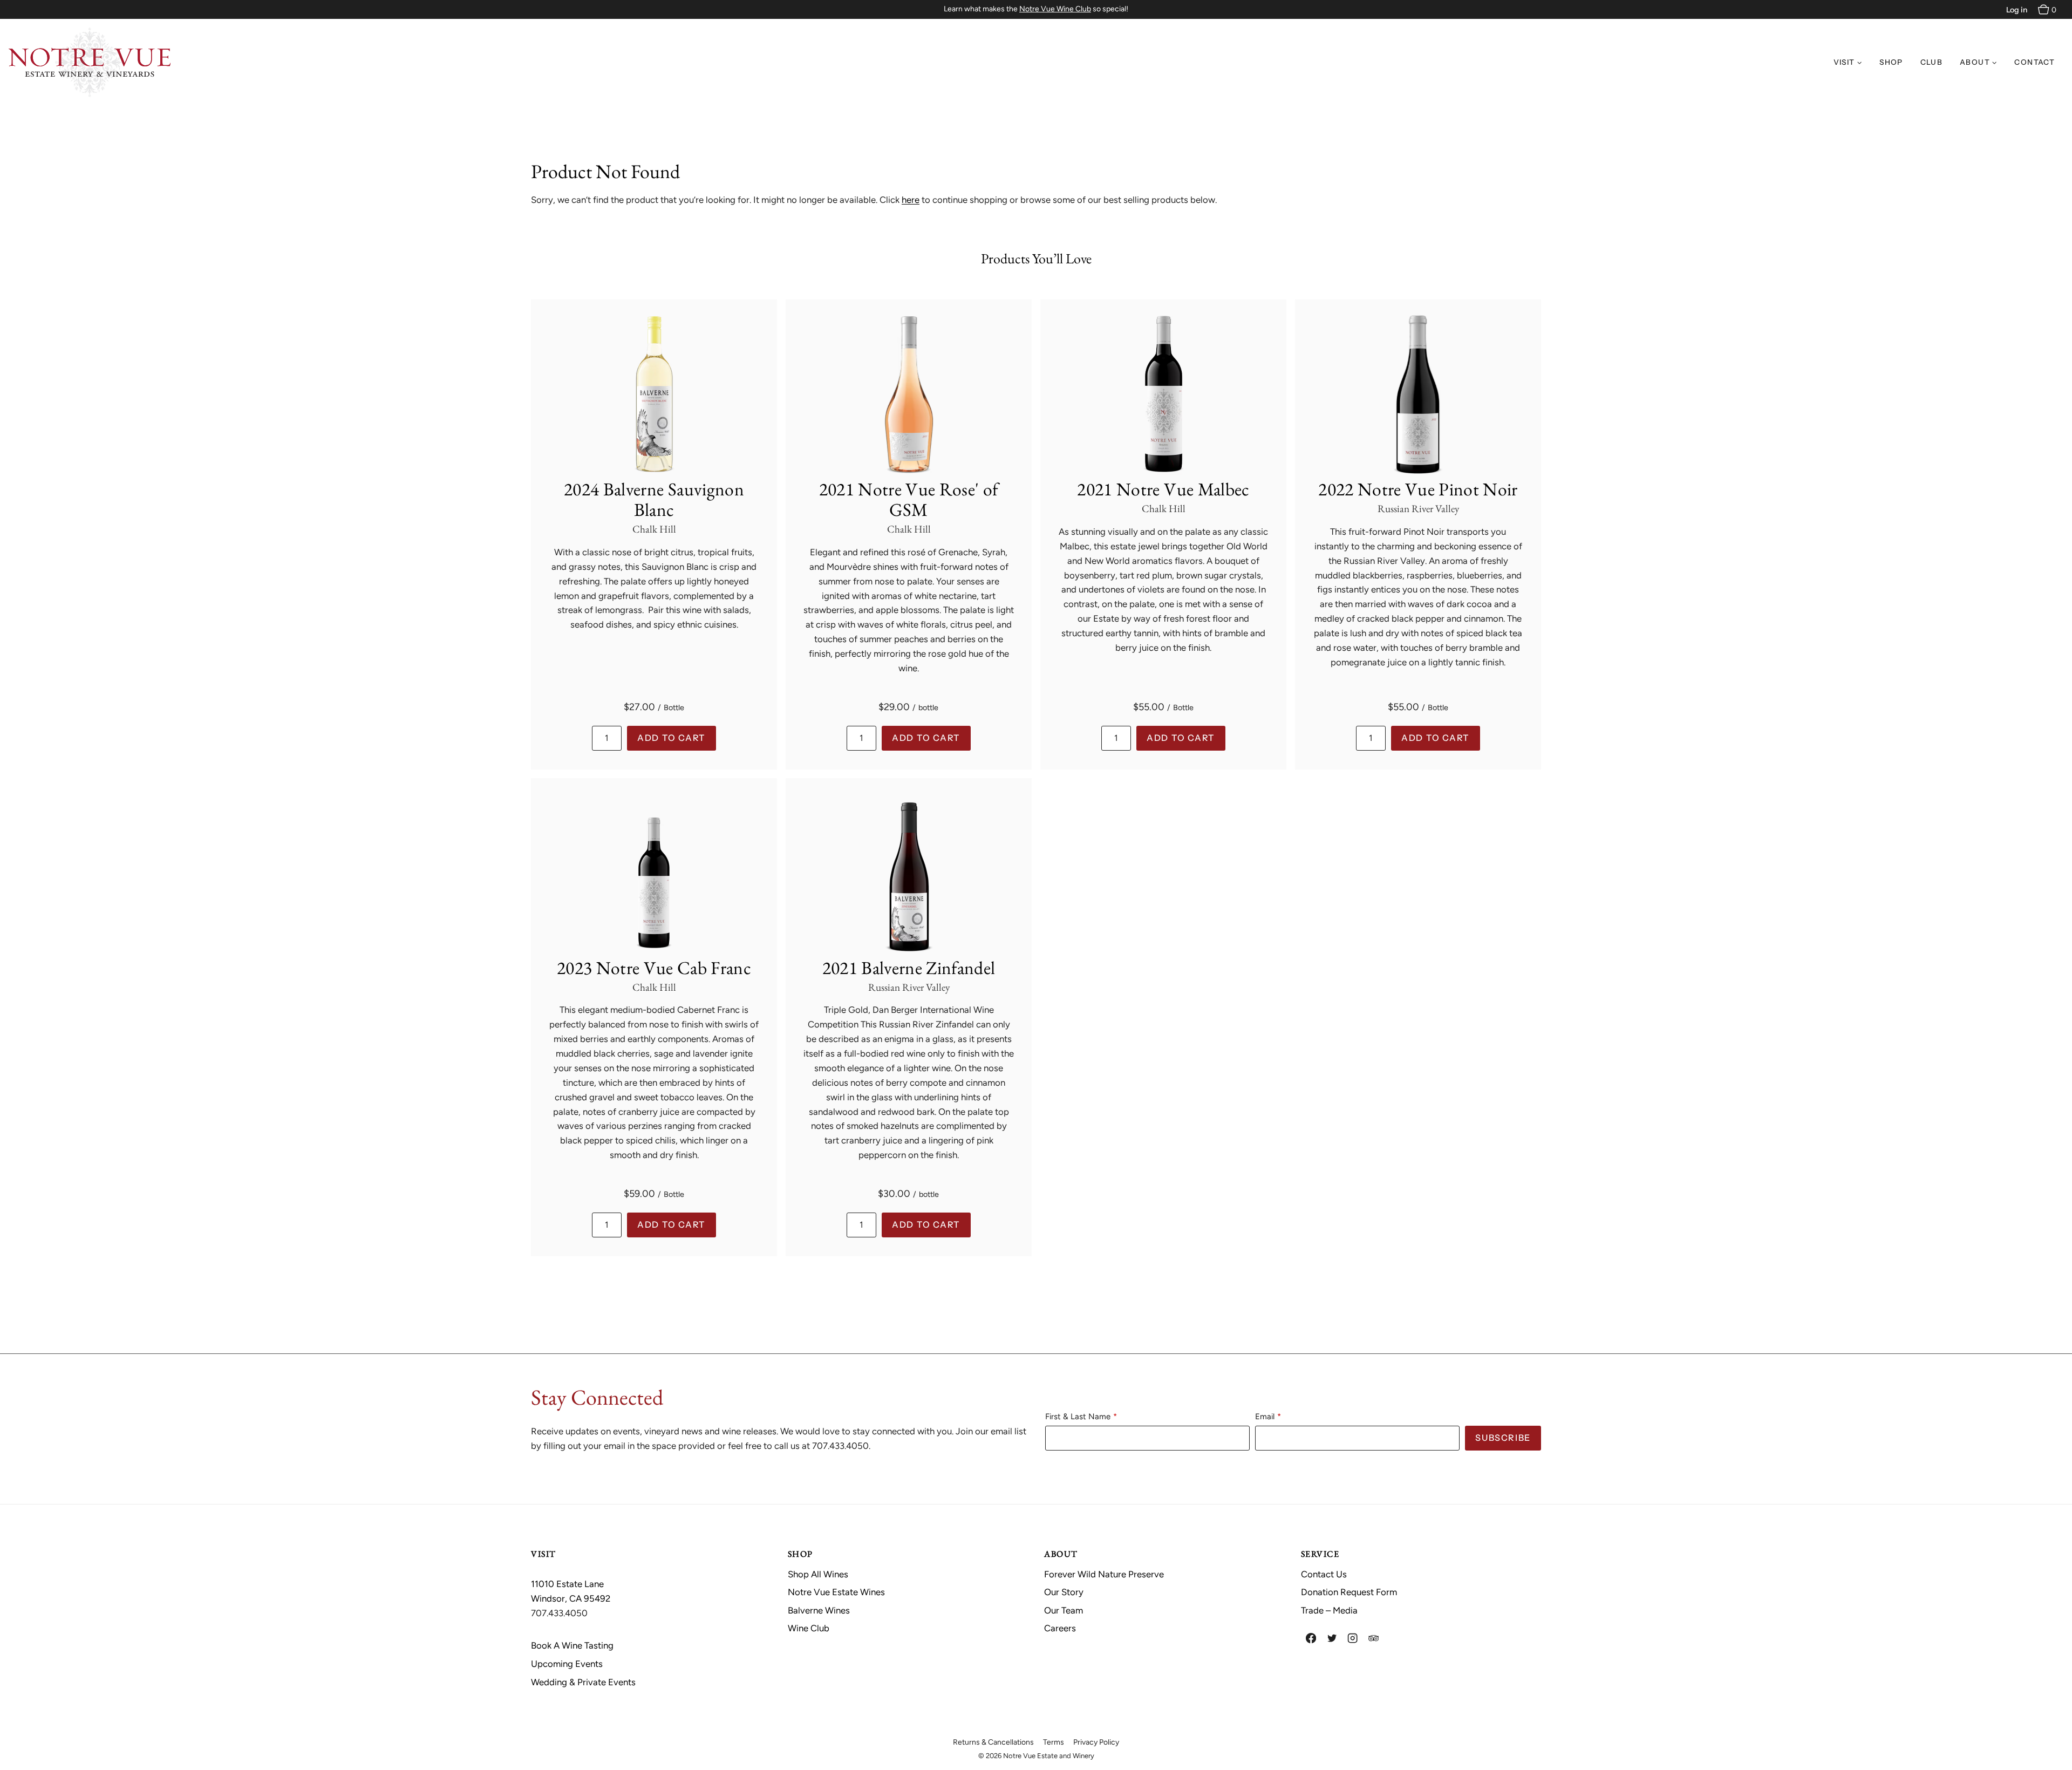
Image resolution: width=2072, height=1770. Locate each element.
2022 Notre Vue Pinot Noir (1418, 489)
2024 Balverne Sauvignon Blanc (654, 499)
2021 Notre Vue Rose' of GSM (909, 499)
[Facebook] (1311, 1639)
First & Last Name (1078, 1417)
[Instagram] (1353, 1639)
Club (1931, 62)
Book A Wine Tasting (572, 1645)
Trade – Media (1329, 1610)
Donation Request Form (1349, 1592)
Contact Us (1324, 1574)
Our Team (1064, 1610)
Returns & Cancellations (993, 1742)
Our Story (1064, 1592)
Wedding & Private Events (583, 1682)
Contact (2034, 62)
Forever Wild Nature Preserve (1104, 1574)
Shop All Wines (818, 1574)
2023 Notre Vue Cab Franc (654, 968)
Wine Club (809, 1628)
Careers (1060, 1628)
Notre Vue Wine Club (1055, 9)
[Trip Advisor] (1374, 1639)
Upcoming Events (567, 1664)
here (911, 200)
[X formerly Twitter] (1332, 1639)
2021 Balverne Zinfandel (909, 968)
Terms (1054, 1742)
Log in (2017, 10)
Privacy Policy (1096, 1742)
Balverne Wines (819, 1610)
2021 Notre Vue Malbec (1163, 489)
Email (1265, 1417)
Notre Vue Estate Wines (836, 1592)
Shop (1891, 62)
